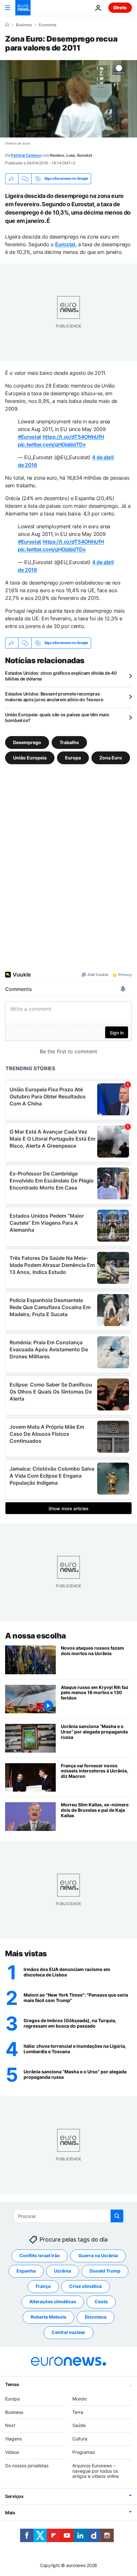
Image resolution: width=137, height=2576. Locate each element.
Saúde (79, 2425)
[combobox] (69, 2216)
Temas (12, 2384)
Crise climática (85, 2286)
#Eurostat (29, 437)
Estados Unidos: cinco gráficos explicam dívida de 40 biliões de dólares (61, 676)
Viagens (13, 2439)
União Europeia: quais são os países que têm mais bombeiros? (57, 717)
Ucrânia (63, 2271)
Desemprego (27, 742)
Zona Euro (111, 757)
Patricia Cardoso (26, 155)
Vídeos (12, 2452)
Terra (78, 2412)
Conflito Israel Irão (40, 2255)
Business (24, 25)
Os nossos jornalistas (27, 2465)
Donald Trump (105, 2271)
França (43, 2286)
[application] (68, 99)
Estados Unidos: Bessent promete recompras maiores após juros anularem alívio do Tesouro (54, 697)
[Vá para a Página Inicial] (23, 8)
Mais (10, 2513)
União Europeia (30, 757)
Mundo (79, 2398)
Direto (120, 8)
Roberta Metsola (48, 2317)
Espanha (26, 2271)
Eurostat (65, 244)
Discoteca (96, 2317)
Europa (73, 757)
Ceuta (101, 2301)
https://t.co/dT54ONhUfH (73, 437)
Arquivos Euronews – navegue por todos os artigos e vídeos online (96, 2471)
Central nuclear (68, 2332)
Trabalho (69, 742)
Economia (48, 25)
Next (10, 2425)
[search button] (117, 2216)
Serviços (14, 2496)
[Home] (7, 25)
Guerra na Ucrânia (98, 2255)
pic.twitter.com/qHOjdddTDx (52, 444)
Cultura (80, 2439)
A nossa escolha (36, 1636)
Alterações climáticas (53, 2301)
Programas (84, 2452)
